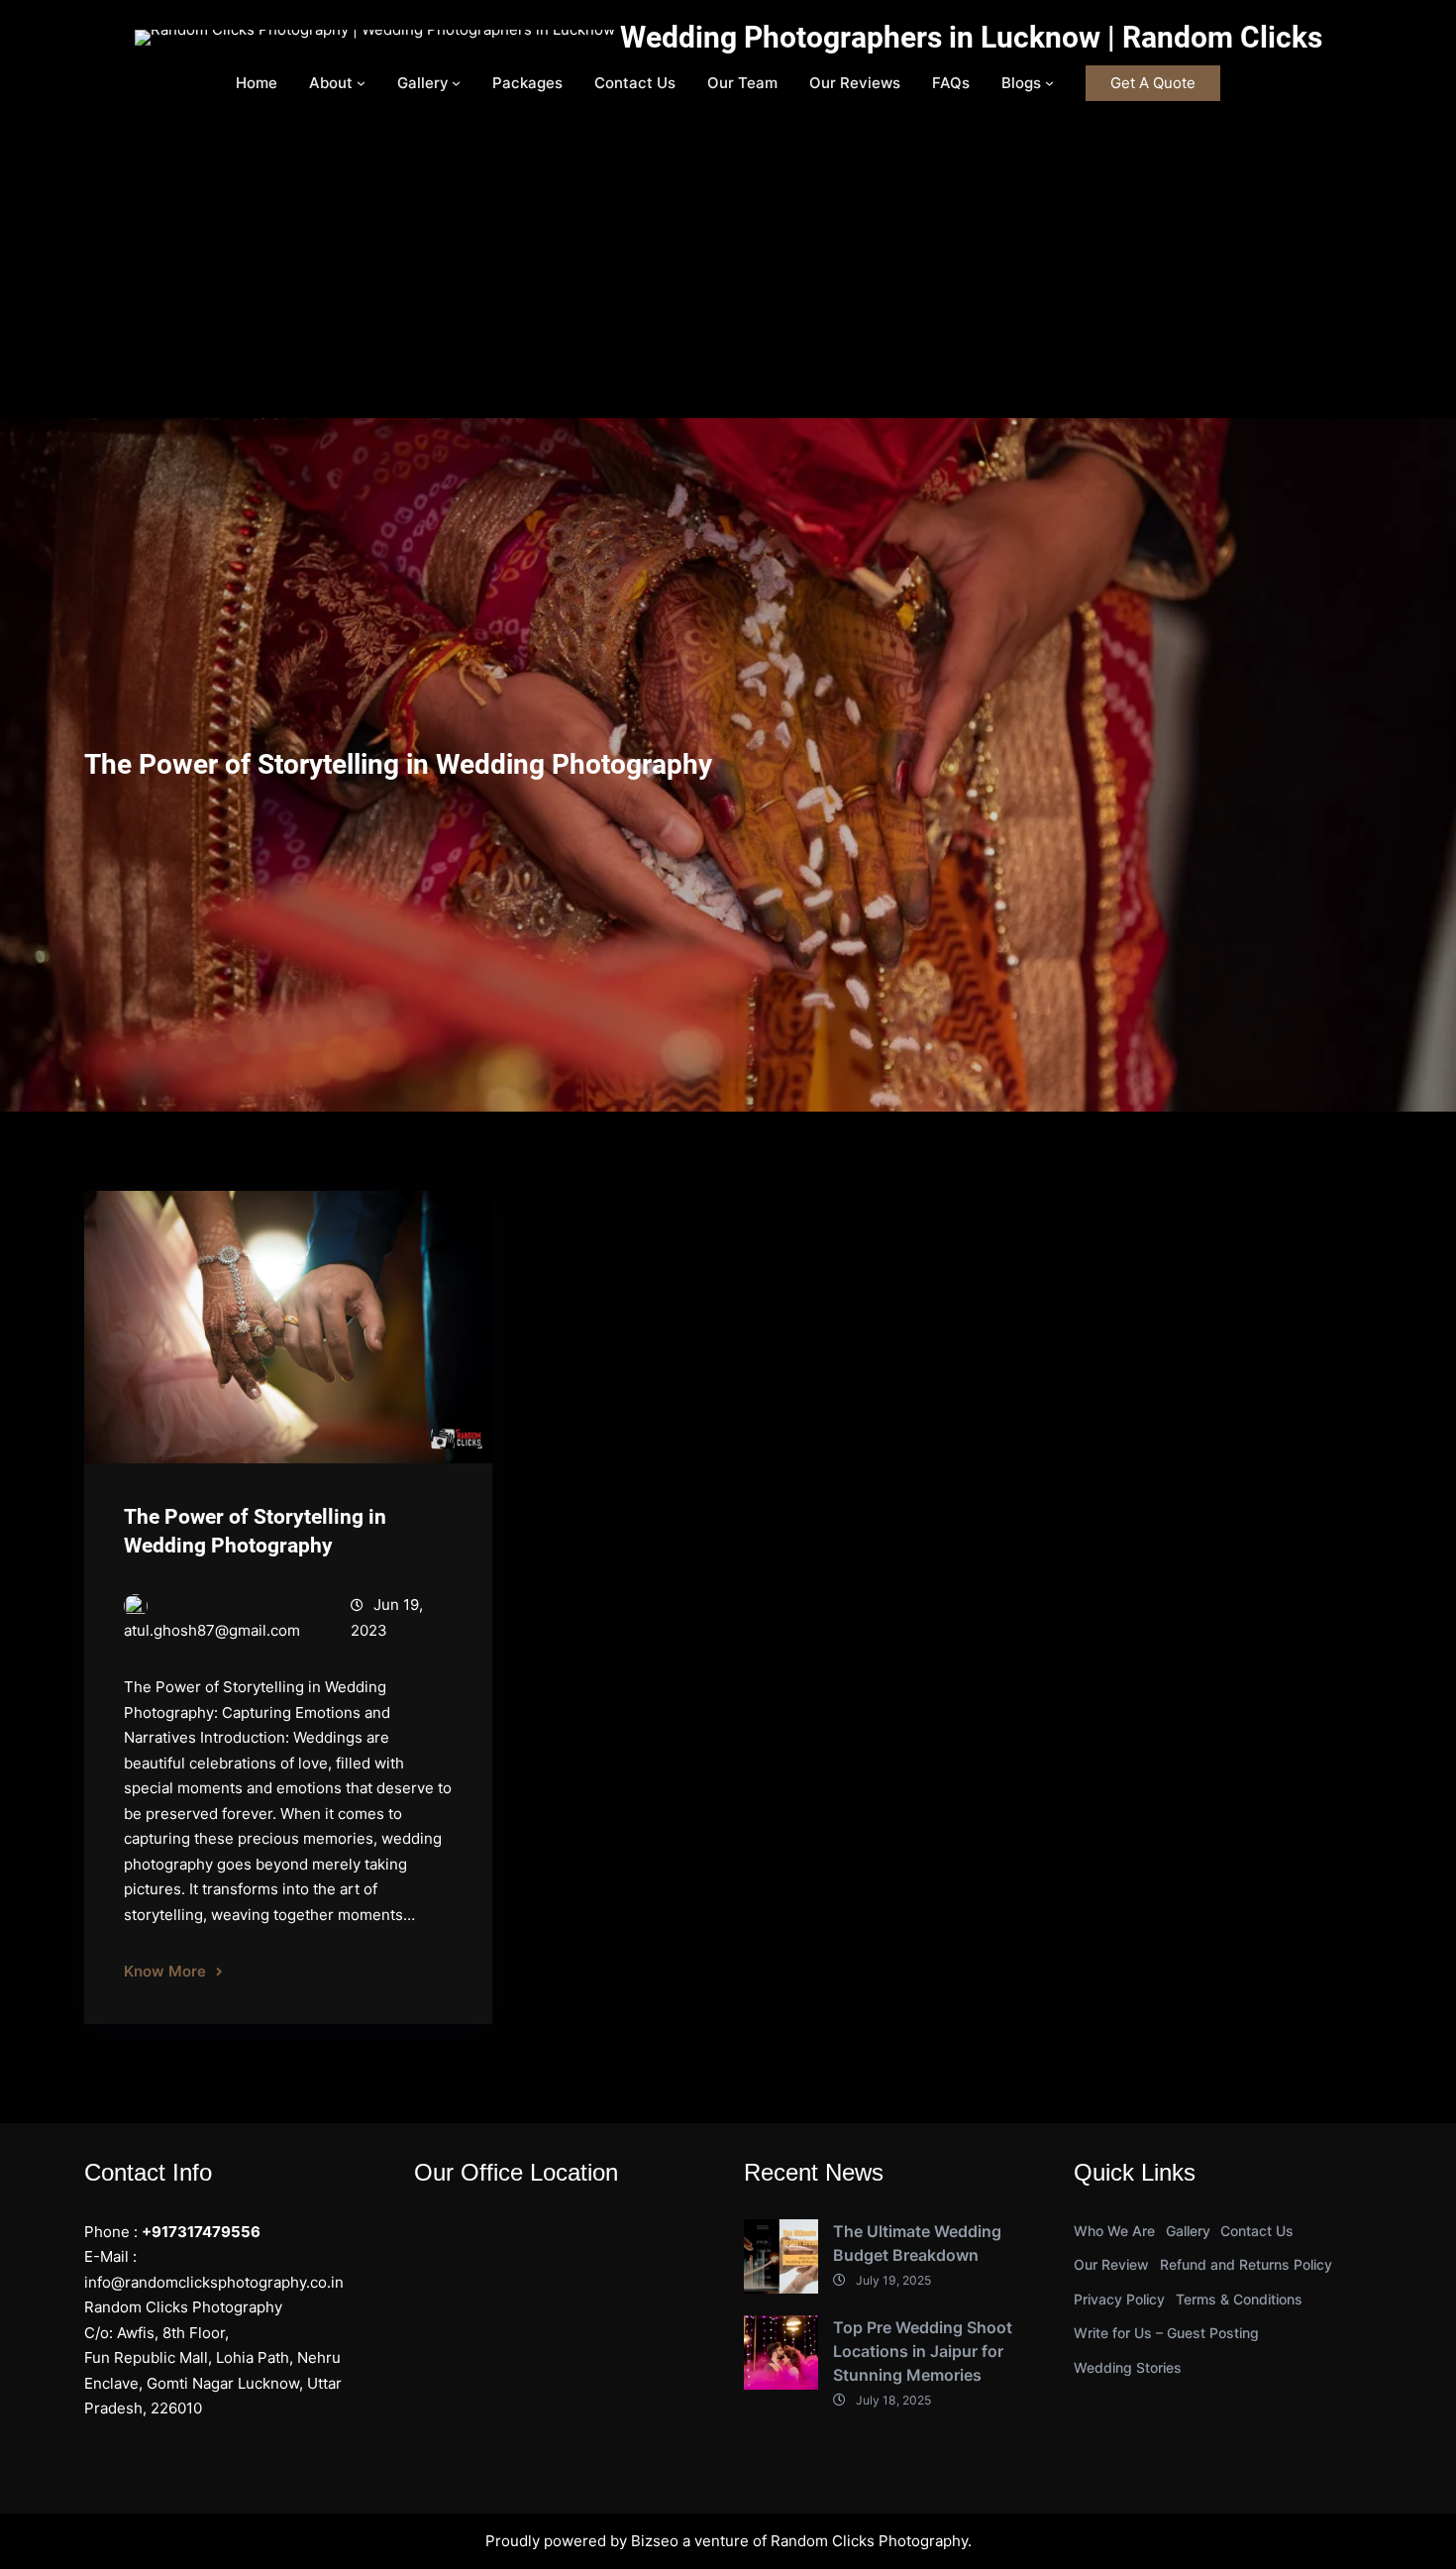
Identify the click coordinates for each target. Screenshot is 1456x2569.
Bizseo (655, 2541)
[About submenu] (361, 83)
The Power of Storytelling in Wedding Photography (255, 1531)
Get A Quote (1153, 83)
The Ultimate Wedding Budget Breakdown (917, 2243)
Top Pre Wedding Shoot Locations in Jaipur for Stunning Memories (923, 2351)
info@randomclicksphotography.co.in (214, 2282)
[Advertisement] (728, 269)
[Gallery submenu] (456, 83)
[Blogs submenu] (1049, 83)
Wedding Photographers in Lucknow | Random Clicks (971, 37)
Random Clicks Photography (869, 2541)
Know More (165, 1971)
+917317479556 (201, 2232)
